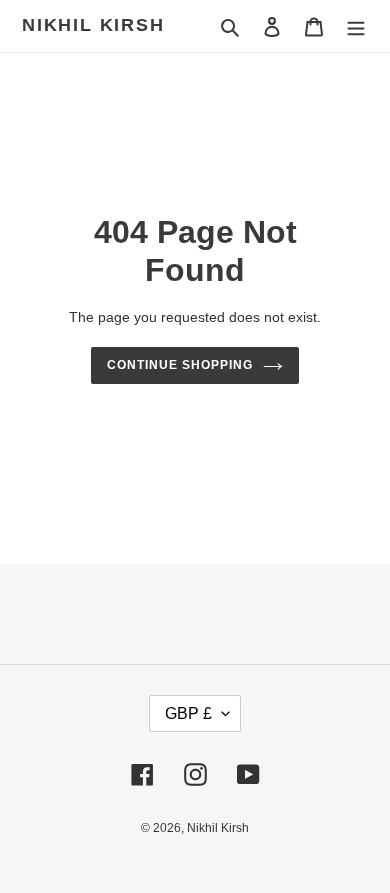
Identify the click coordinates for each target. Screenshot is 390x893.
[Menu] (356, 26)
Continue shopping (180, 365)
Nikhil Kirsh (93, 25)
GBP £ (188, 713)
